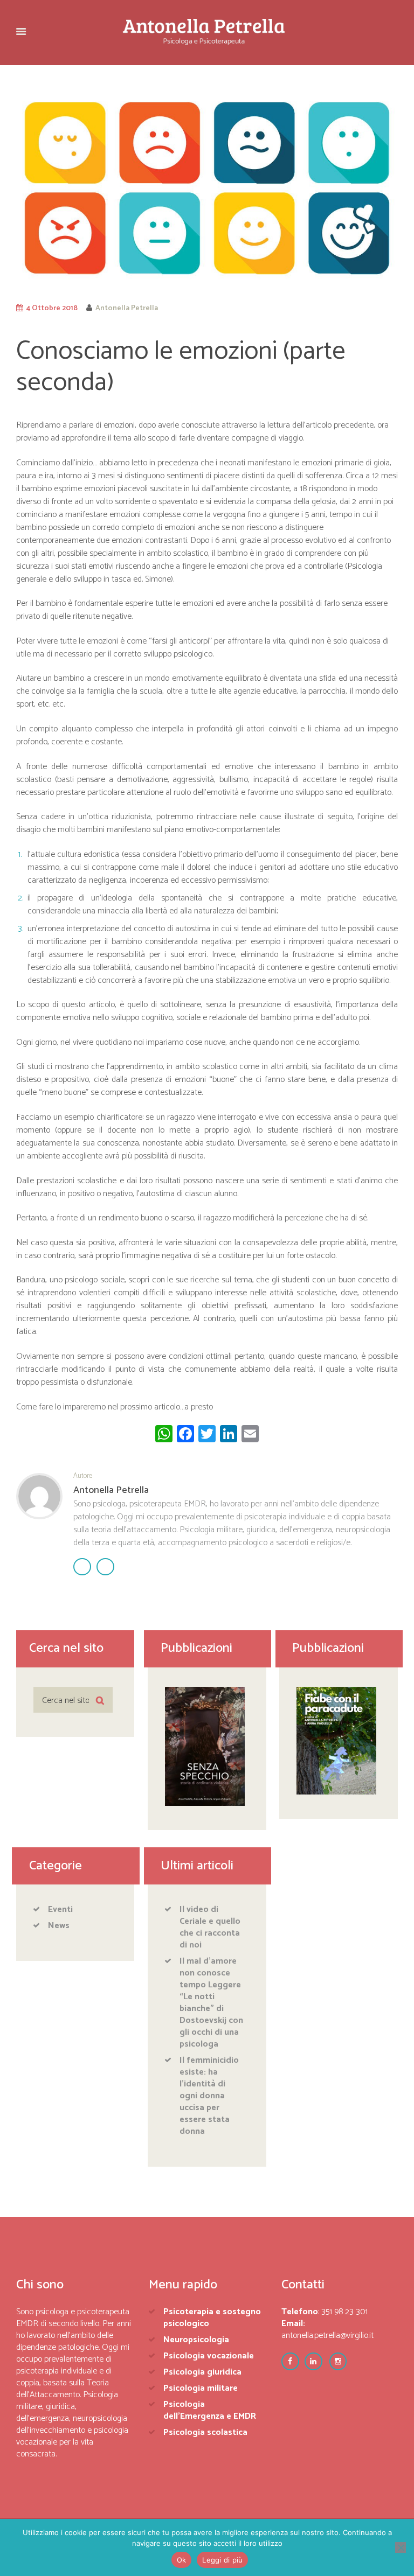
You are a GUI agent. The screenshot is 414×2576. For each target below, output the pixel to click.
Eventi (60, 1910)
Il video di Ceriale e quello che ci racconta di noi (210, 1927)
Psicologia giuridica (202, 2372)
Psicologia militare (201, 2388)
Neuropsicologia (196, 2340)
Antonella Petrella (127, 308)
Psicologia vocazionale (209, 2356)
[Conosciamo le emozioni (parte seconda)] (207, 190)
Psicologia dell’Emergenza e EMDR (210, 2410)
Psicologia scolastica (205, 2432)
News (59, 1926)
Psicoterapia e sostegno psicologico (212, 2318)
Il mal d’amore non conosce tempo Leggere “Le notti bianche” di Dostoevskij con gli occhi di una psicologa (211, 2003)
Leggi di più (222, 2560)
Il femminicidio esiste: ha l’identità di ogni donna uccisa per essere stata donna (209, 2096)
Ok (182, 2560)
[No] (401, 2547)
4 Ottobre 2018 (52, 308)
